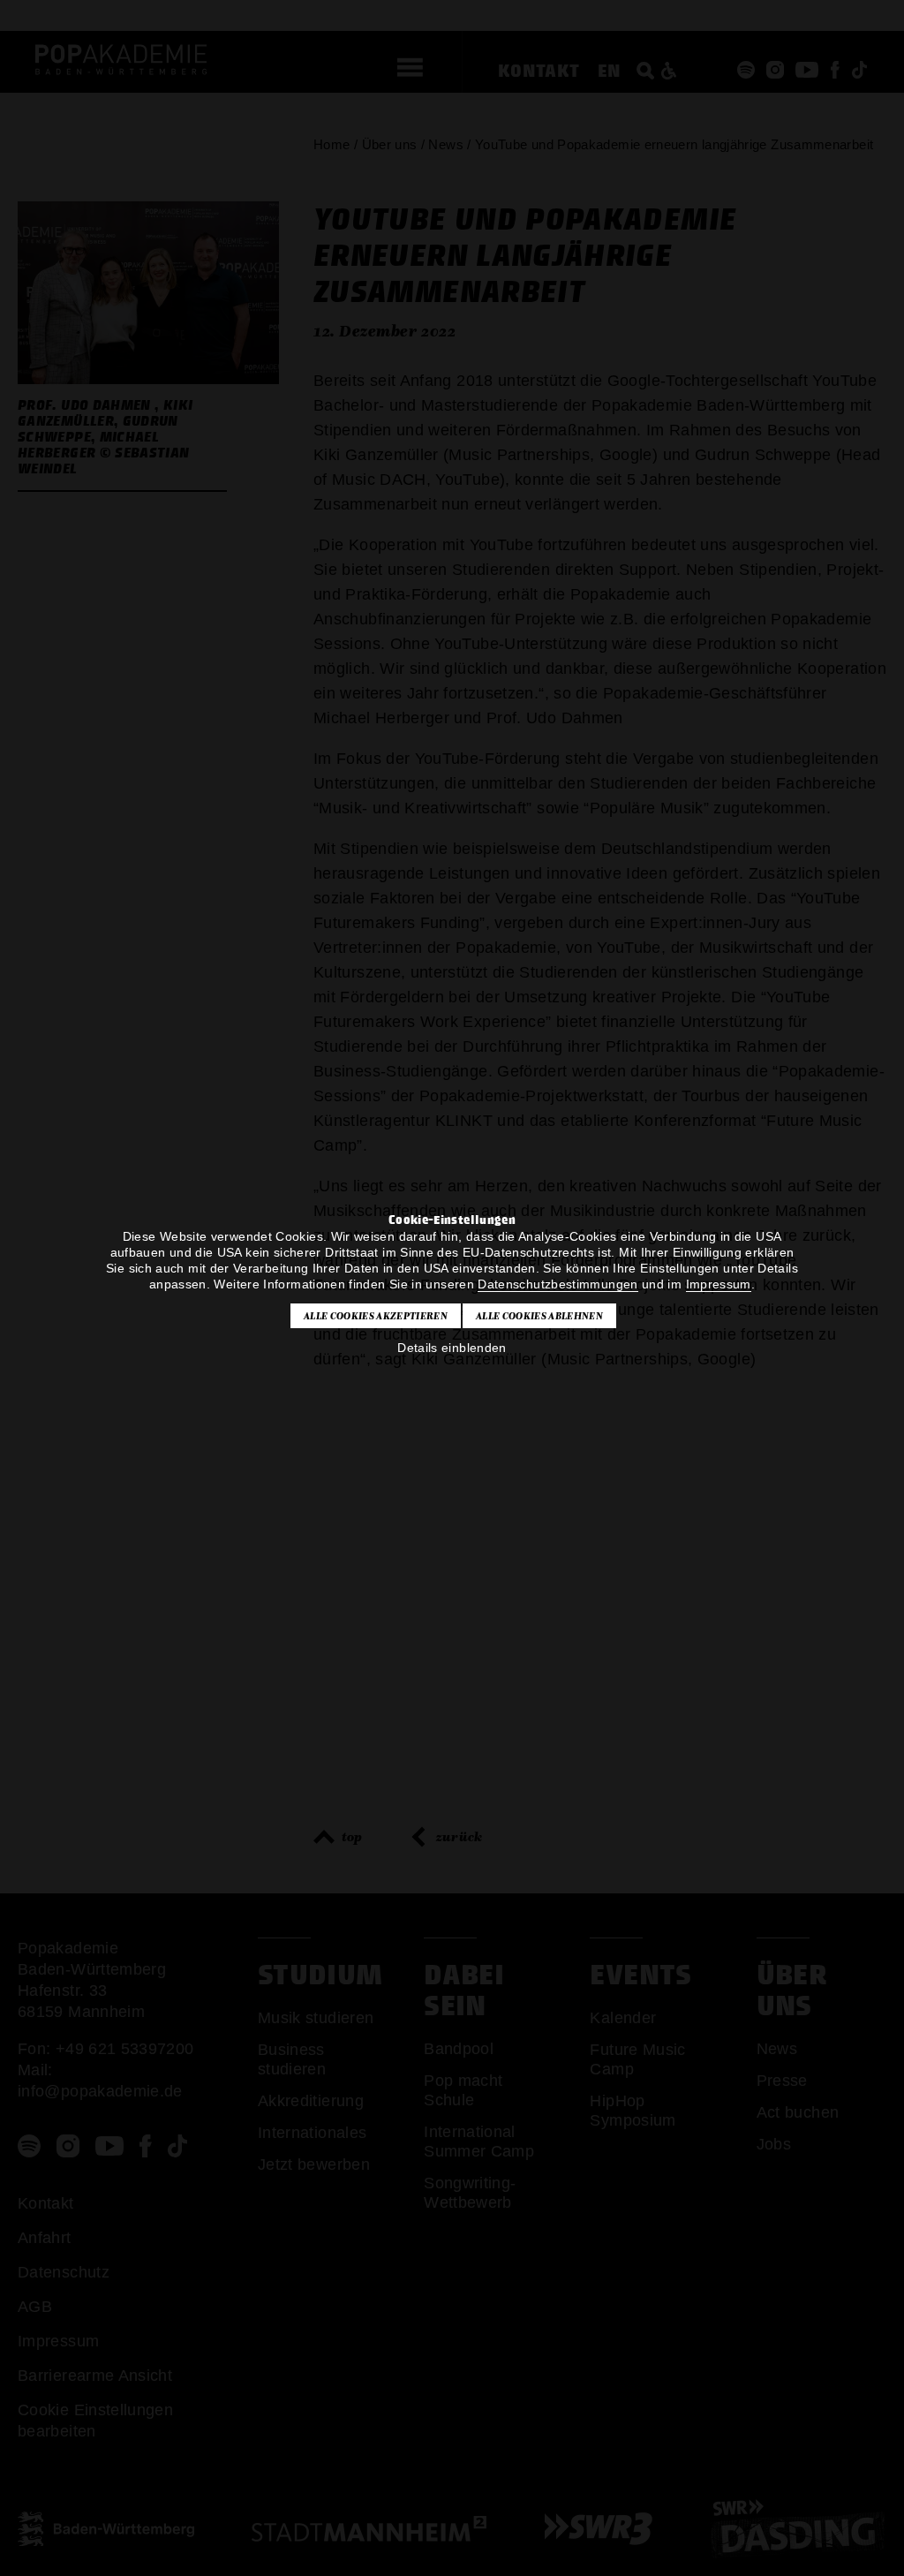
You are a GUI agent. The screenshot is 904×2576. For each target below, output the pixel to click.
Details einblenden (452, 1348)
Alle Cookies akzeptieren (376, 1316)
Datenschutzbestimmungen (557, 1284)
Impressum (719, 1284)
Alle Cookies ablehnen (539, 1316)
